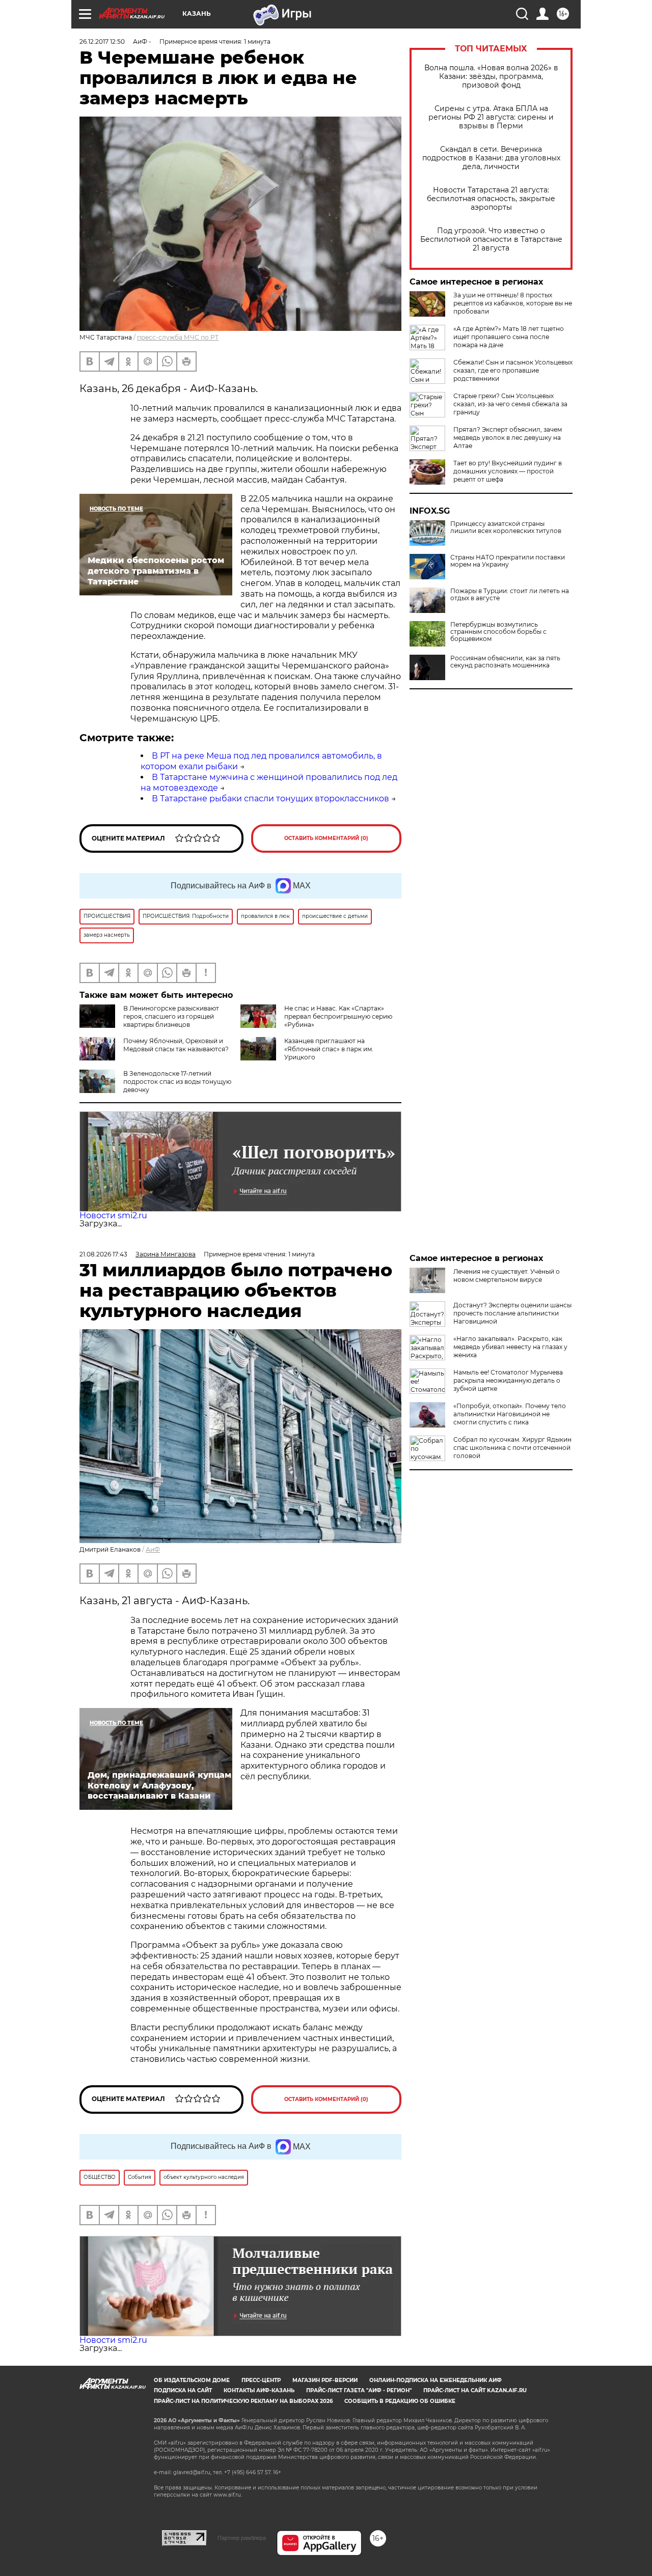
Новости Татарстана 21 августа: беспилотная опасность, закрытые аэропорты (491, 199)
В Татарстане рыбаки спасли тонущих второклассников (270, 799)
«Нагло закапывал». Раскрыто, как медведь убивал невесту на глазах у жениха (510, 1347)
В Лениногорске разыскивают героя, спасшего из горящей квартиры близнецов (171, 1016)
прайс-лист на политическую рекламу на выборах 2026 (243, 2401)
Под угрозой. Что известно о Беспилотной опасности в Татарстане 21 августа (491, 240)
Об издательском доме (192, 2380)
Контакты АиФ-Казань (259, 2390)
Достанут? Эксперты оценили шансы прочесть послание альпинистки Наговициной (512, 1313)
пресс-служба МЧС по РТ (178, 337)
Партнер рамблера (242, 2538)
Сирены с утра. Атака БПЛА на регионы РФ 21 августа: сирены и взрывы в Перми (491, 117)
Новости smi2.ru (113, 1215)
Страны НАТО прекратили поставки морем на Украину (508, 561)
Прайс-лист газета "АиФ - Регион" (359, 2390)
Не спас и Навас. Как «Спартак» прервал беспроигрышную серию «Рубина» (338, 1016)
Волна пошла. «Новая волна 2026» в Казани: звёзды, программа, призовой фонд (491, 77)
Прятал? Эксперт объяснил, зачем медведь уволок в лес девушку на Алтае (508, 438)
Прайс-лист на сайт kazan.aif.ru (475, 2390)
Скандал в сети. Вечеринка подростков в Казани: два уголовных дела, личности (491, 158)
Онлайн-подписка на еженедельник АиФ (436, 2380)
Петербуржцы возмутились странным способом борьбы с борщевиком (498, 632)
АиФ (153, 1549)
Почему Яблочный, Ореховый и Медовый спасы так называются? (176, 1045)
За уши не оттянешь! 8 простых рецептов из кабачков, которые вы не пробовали (513, 303)
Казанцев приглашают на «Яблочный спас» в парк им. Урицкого (329, 1049)
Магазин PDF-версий (325, 2380)
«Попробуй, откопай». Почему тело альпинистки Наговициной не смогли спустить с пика (510, 1414)
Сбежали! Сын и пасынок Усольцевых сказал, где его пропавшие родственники (513, 370)
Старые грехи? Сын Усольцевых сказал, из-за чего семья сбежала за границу (510, 404)
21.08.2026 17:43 (103, 1254)
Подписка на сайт (183, 2390)
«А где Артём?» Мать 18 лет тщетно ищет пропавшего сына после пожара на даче (509, 337)
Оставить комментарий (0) (326, 838)
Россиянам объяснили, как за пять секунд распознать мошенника (505, 662)
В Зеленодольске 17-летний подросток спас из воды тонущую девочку (177, 1082)
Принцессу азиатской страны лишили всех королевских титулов (506, 527)
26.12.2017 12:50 (102, 41)
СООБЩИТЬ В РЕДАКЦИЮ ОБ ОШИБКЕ (400, 2401)
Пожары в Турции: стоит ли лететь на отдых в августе (510, 595)
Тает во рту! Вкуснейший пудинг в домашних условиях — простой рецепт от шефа (508, 471)
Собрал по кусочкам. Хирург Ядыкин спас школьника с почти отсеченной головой (512, 1448)
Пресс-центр (261, 2380)
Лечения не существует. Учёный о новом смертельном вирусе (507, 1276)
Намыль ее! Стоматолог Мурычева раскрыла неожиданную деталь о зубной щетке (508, 1380)
